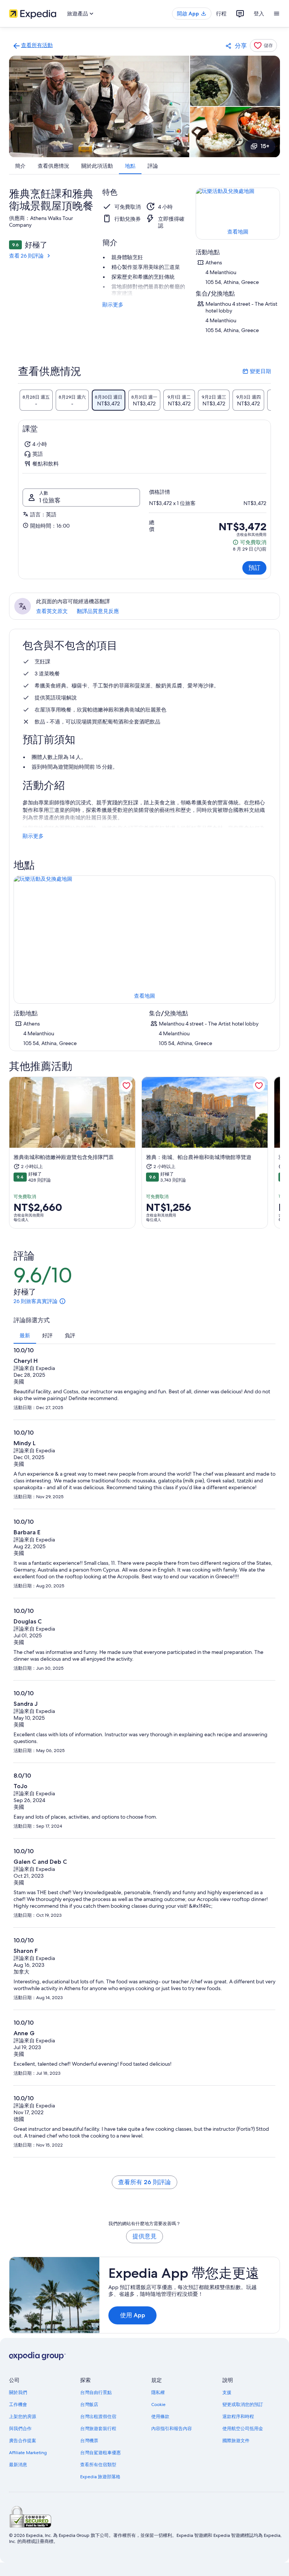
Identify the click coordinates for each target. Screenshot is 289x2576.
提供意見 (144, 2236)
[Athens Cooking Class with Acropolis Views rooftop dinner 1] (99, 106)
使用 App (133, 2315)
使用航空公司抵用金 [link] (243, 2429)
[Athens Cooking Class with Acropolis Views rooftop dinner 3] (235, 132)
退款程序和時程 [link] (238, 2417)
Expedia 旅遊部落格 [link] (100, 2477)
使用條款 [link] (160, 2417)
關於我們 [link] (18, 2392)
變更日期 (257, 371)
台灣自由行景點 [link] (96, 2392)
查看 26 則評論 (26, 256)
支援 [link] (227, 2392)
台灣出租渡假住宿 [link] (98, 2417)
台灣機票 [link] (89, 2441)
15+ (265, 146)
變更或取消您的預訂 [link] (243, 2405)
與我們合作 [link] (20, 2429)
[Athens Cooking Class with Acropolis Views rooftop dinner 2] (235, 81)
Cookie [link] (158, 2405)
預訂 (254, 568)
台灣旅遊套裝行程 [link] (98, 2429)
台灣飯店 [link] (89, 2405)
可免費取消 (249, 542)
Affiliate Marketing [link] (28, 2453)
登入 (259, 14)
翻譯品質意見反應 (98, 611)
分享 (241, 46)
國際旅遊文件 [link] (236, 2441)
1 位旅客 (50, 500)
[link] (32, 46)
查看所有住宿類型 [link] (98, 2465)
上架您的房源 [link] (23, 2417)
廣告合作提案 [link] (23, 2441)
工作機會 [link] (18, 2405)
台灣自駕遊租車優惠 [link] (100, 2453)
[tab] (36, 400)
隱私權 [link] (158, 2392)
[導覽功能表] (277, 14)
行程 (221, 14)
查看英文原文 (52, 611)
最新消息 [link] (18, 2465)
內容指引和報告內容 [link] (172, 2429)
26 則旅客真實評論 (36, 1301)
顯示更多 (113, 305)
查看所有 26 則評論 (144, 2182)
